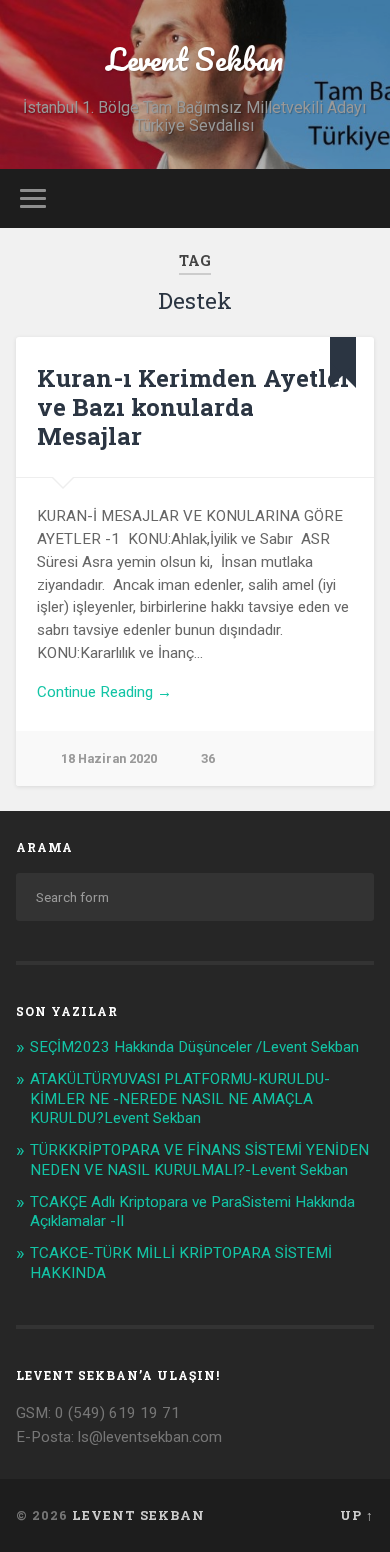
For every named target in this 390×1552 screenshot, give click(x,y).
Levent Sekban (194, 59)
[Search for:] (195, 897)
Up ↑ (357, 1515)
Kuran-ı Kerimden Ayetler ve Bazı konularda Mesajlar (194, 407)
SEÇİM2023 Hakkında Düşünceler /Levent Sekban (194, 1047)
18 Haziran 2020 (109, 758)
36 (208, 758)
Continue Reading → (104, 692)
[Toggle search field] (359, 198)
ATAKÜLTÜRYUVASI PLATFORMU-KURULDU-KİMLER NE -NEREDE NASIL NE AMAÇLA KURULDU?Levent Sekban (180, 1099)
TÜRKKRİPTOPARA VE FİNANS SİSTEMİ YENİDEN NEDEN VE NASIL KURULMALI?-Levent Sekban (199, 1160)
